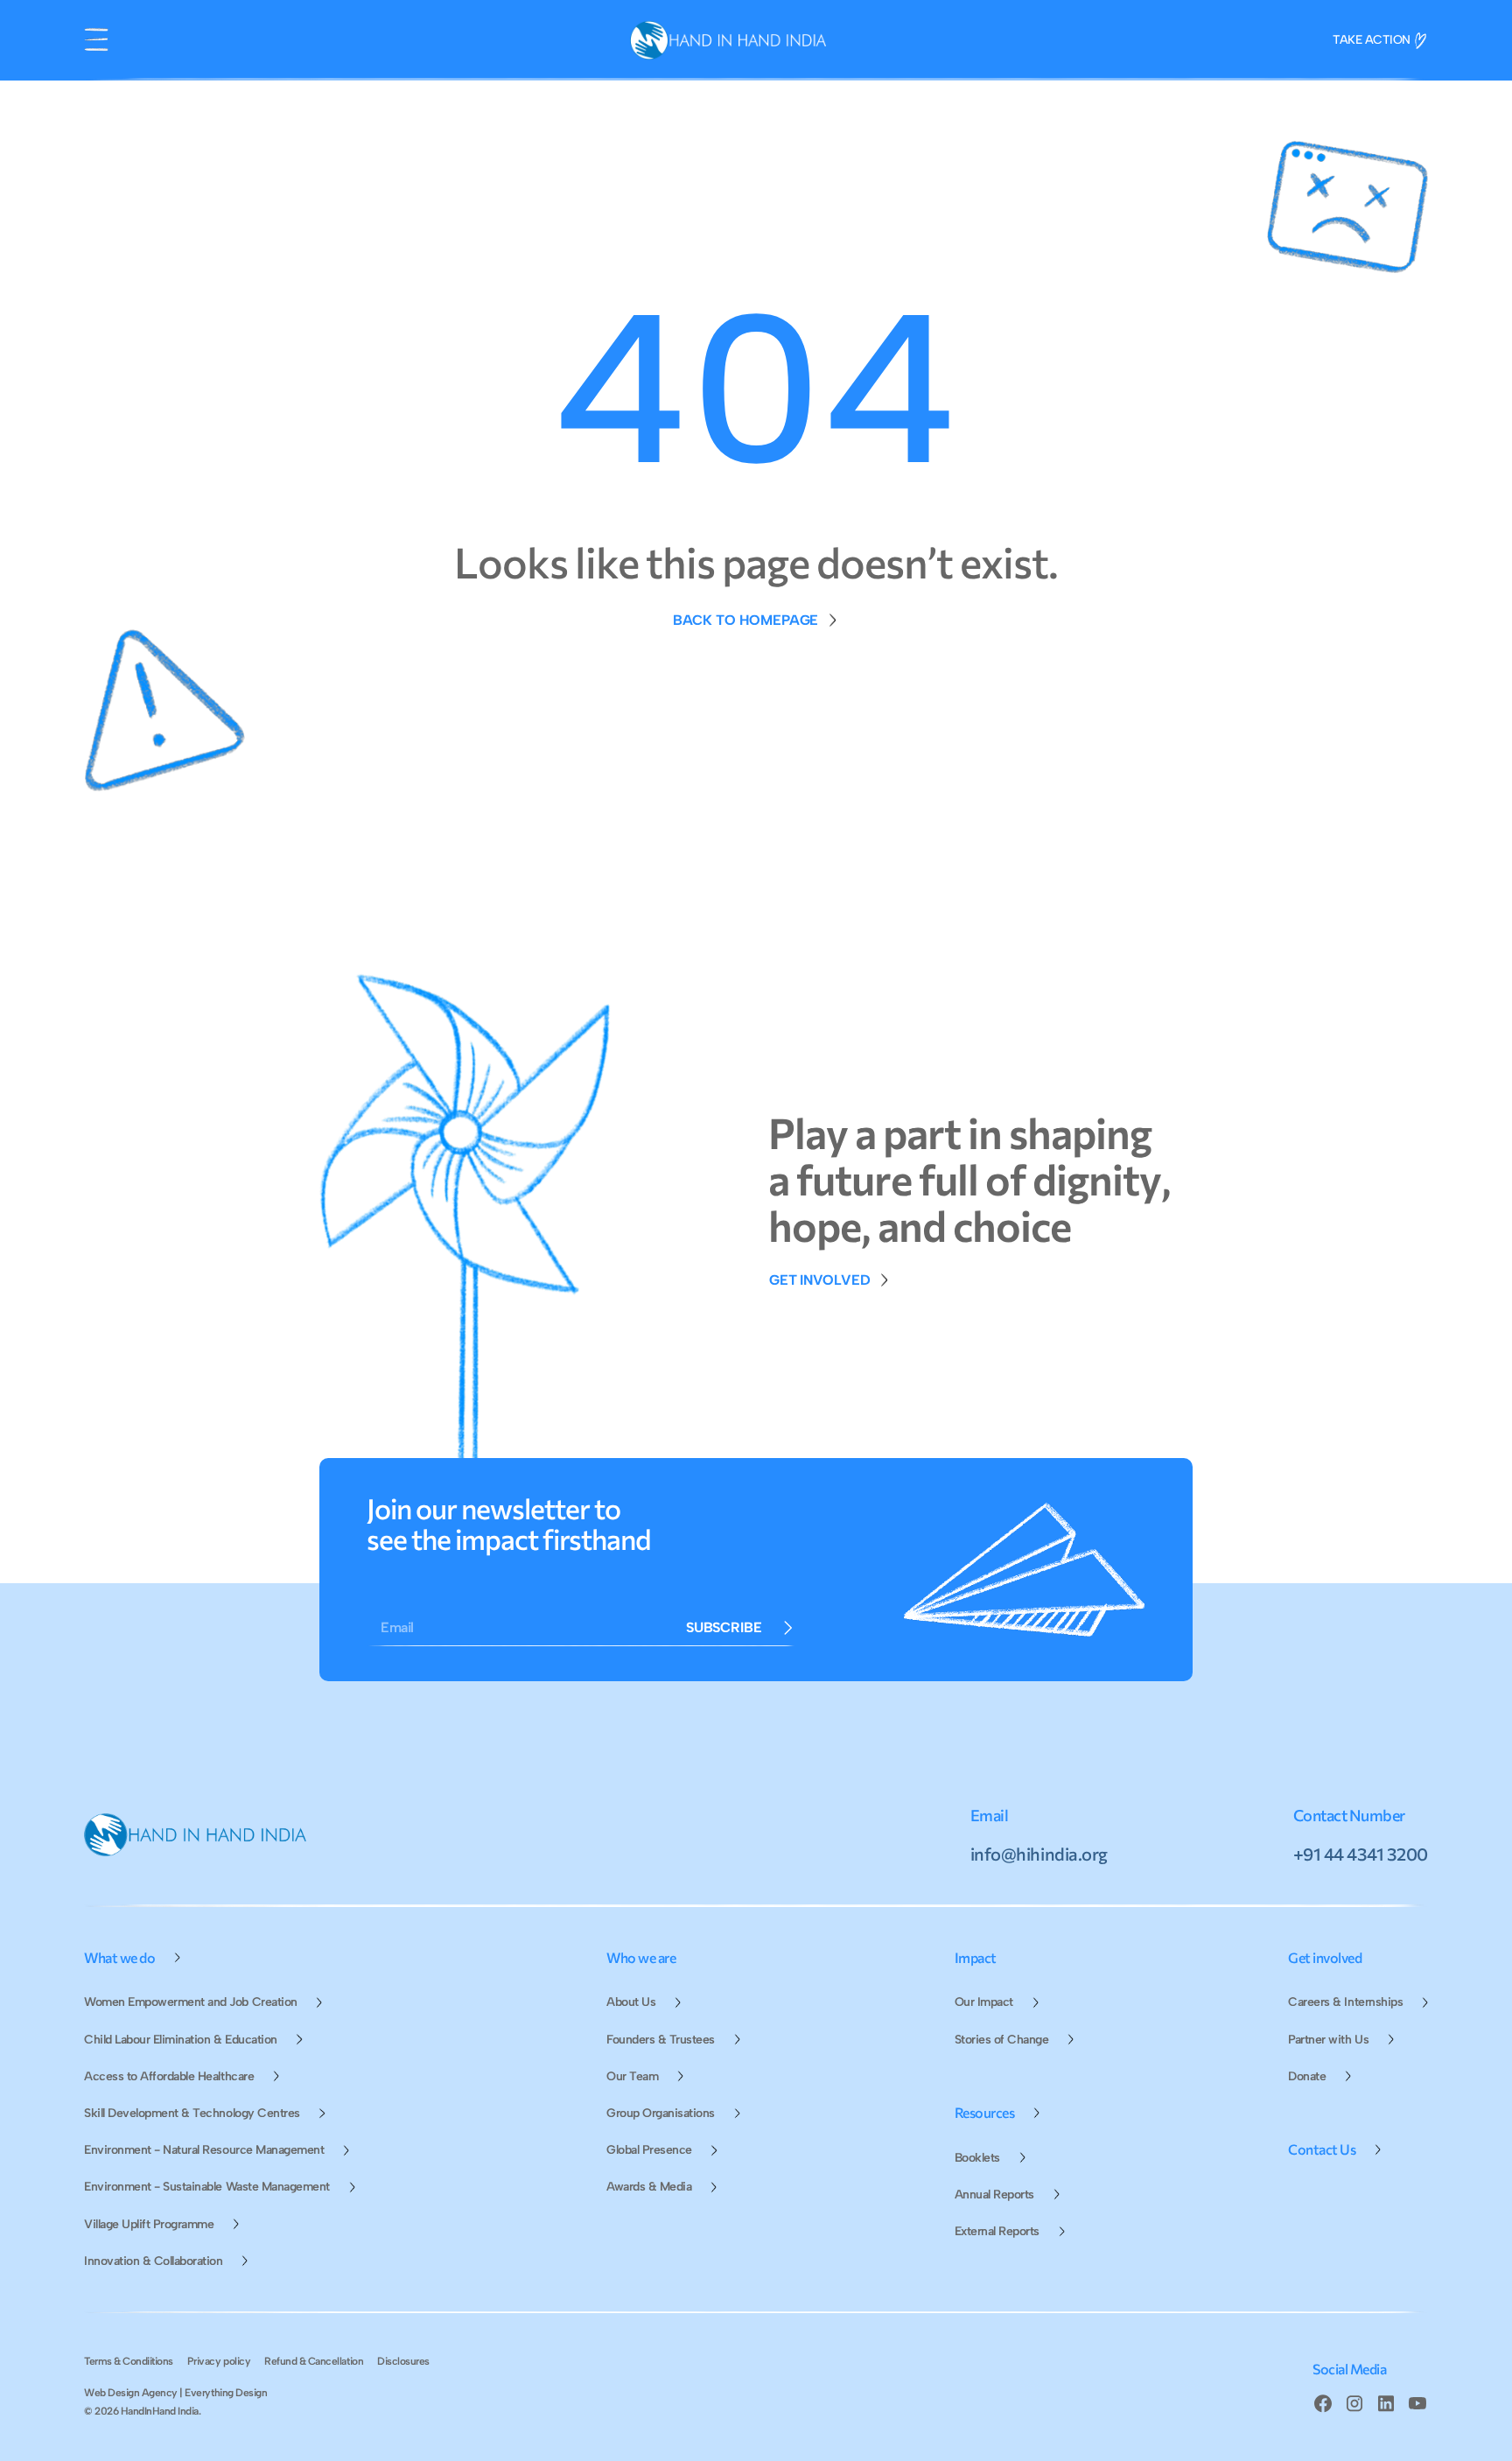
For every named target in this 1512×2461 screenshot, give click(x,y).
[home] (728, 40)
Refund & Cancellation (314, 2361)
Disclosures (403, 2361)
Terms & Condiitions (129, 2361)
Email (397, 1627)
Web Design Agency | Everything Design (175, 2393)
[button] (96, 40)
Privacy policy (219, 2361)
